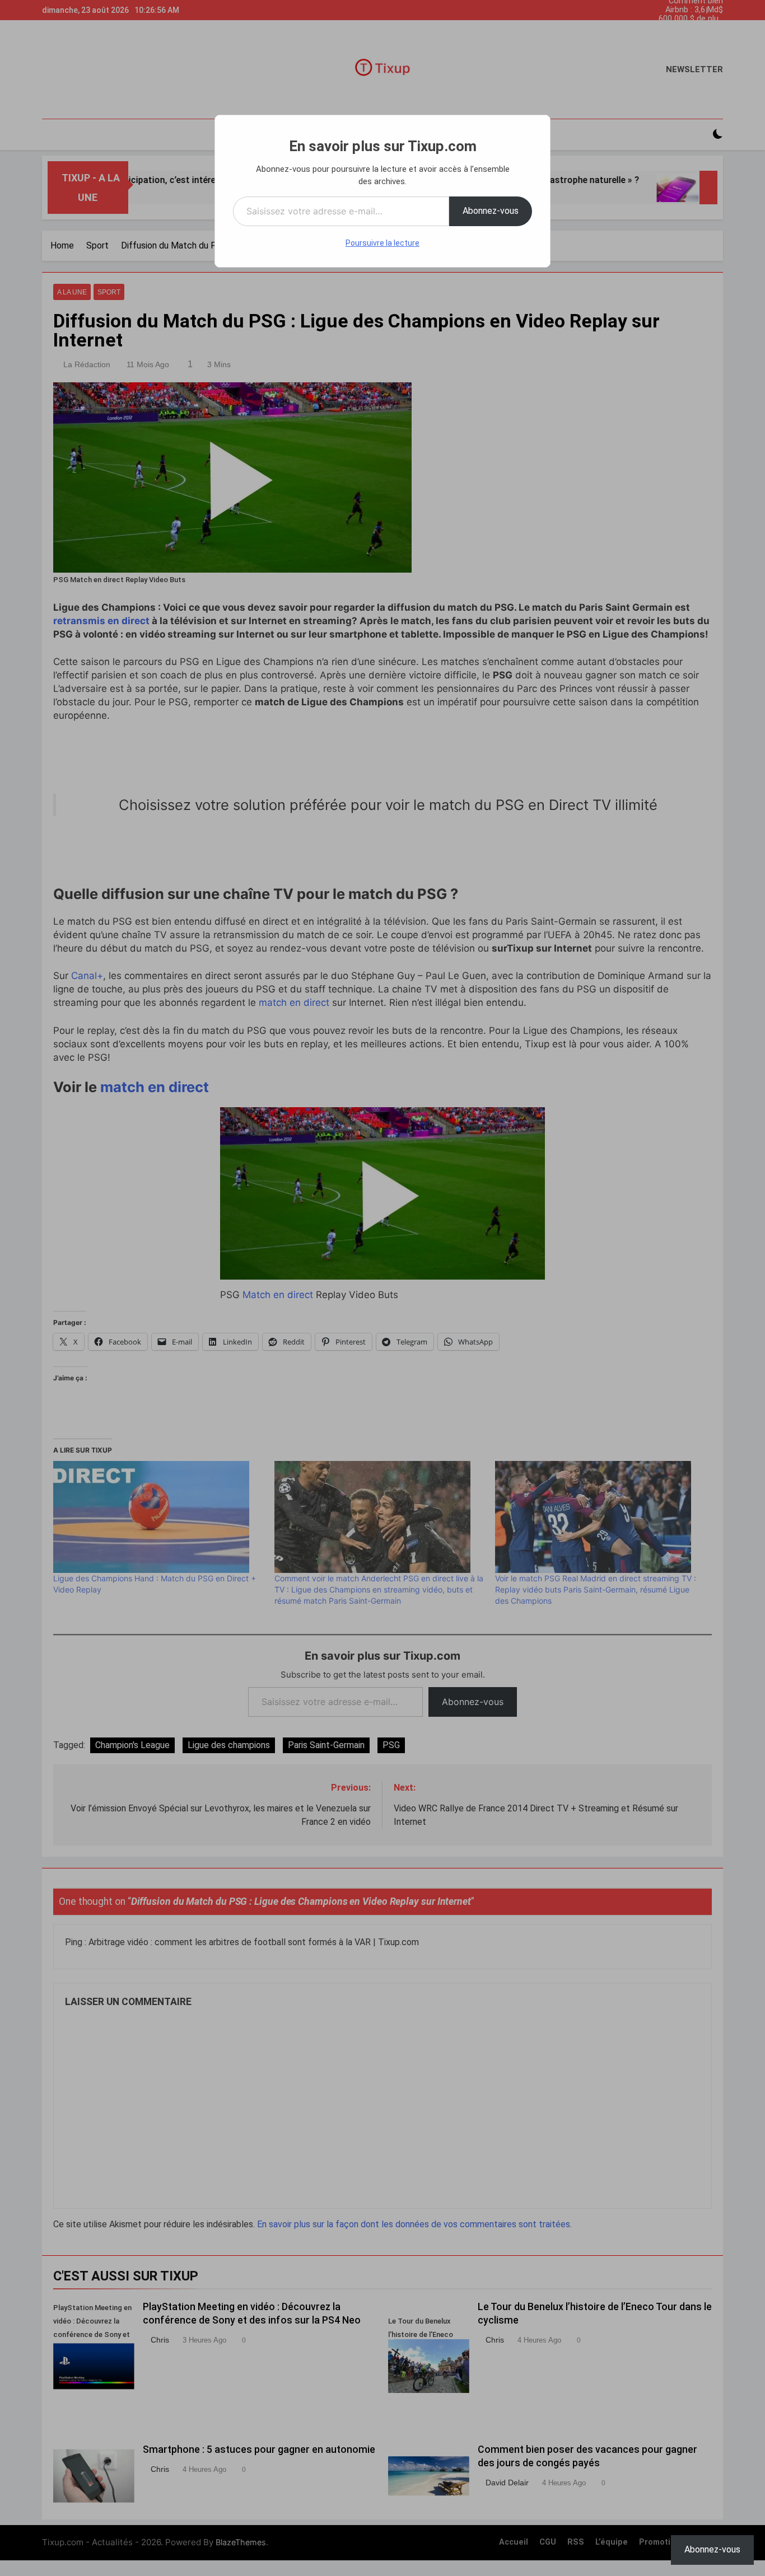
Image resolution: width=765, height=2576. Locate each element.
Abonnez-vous (491, 211)
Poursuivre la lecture (382, 243)
